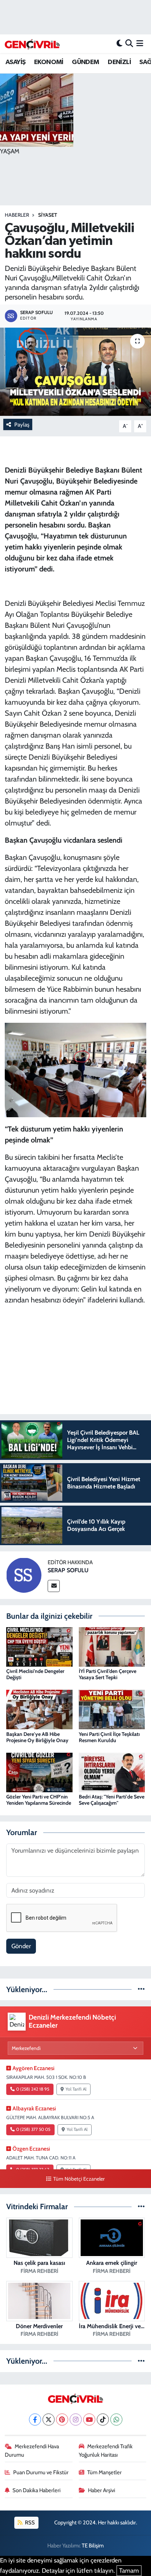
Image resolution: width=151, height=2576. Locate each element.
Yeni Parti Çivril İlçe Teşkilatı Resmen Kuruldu (109, 1737)
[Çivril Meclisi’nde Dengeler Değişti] (39, 1646)
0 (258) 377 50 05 (33, 2129)
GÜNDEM (85, 62)
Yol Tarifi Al (76, 2089)
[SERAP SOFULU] (24, 1574)
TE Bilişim (93, 2546)
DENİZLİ (119, 62)
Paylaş (22, 425)
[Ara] (129, 44)
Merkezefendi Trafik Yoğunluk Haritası (106, 2450)
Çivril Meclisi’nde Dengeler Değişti (35, 1674)
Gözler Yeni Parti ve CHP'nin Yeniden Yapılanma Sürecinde (39, 1800)
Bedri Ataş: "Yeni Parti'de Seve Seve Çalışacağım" (112, 1800)
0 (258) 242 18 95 (33, 2089)
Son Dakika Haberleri (36, 2490)
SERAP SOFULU (68, 1570)
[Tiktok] (103, 2420)
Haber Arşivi (102, 2490)
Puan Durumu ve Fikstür (41, 2472)
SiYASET (48, 215)
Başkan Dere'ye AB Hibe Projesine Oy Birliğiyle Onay (37, 1737)
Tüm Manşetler (104, 2472)
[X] (49, 2420)
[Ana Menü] (140, 44)
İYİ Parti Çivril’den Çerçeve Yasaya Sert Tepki (108, 1674)
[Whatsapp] (116, 2420)
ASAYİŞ (15, 62)
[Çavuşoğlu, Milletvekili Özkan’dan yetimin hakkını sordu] (75, 372)
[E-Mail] (54, 1586)
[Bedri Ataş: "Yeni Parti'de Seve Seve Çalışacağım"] (112, 1772)
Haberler (17, 215)
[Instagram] (76, 2420)
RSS (29, 2523)
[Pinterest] (62, 2420)
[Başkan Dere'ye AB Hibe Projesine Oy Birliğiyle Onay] (39, 1709)
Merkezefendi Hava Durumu (32, 2450)
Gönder (21, 1946)
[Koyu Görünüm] (119, 44)
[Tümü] (141, 1989)
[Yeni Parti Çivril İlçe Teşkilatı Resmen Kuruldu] (112, 1709)
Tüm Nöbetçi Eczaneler (79, 2179)
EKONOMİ (49, 62)
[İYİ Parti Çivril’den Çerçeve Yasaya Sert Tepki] (112, 1646)
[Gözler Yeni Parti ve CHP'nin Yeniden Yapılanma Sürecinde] (39, 1772)
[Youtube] (89, 2420)
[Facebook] (35, 2420)
